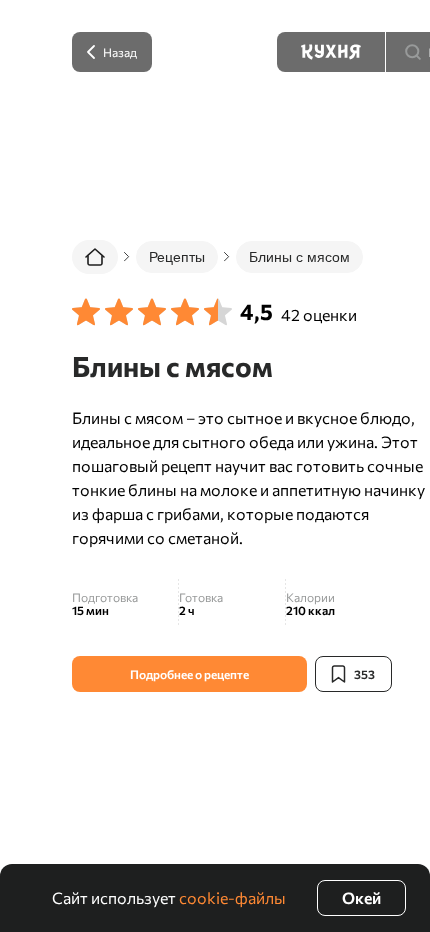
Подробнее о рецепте (189, 674)
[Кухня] (331, 52)
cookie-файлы (232, 897)
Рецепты (177, 257)
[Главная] (95, 257)
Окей (361, 897)
